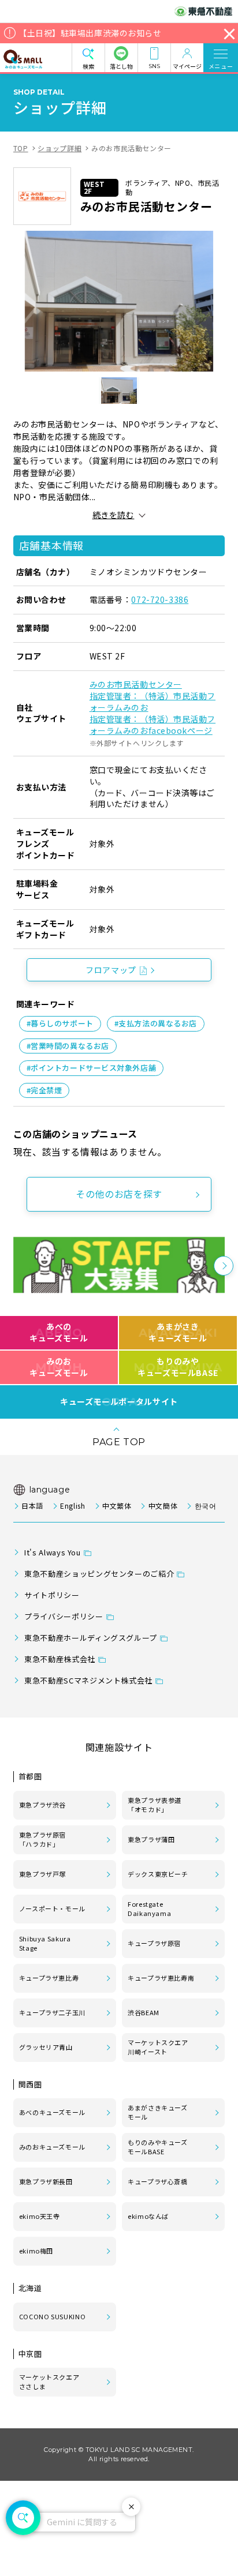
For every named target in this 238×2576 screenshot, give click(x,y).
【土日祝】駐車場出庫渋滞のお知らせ (90, 33)
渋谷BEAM (144, 2012)
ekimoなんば (148, 2216)
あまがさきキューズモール (178, 1332)
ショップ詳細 (59, 148)
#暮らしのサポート (60, 1023)
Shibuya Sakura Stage (45, 1943)
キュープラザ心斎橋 (158, 2181)
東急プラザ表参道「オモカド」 (155, 1805)
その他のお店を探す (119, 1194)
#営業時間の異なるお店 (68, 1046)
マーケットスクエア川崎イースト (158, 2047)
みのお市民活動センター (136, 684)
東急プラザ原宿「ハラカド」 (42, 1839)
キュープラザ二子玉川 (52, 2012)
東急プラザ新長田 (46, 2181)
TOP (21, 148)
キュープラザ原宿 (154, 1943)
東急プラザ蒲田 (151, 1839)
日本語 (32, 1506)
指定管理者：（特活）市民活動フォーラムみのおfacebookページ (153, 725)
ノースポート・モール (52, 1908)
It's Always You (53, 1552)
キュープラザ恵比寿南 (161, 1978)
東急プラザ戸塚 (42, 1874)
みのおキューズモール (59, 1367)
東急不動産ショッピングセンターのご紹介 (99, 1574)
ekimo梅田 (36, 2251)
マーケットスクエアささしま (49, 2382)
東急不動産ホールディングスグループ (91, 1638)
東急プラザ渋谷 (42, 1805)
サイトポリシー (52, 1595)
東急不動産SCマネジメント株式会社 (88, 1680)
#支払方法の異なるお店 (156, 1023)
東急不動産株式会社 (60, 1659)
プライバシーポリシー (64, 1616)
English (72, 1506)
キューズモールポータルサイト (119, 1402)
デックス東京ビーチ (158, 1874)
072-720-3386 (160, 599)
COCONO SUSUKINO (53, 2316)
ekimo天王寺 (40, 2216)
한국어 (205, 1506)
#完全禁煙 (44, 1090)
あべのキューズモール (59, 1332)
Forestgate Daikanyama (149, 1908)
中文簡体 (163, 1506)
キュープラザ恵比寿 (49, 1978)
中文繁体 (117, 1506)
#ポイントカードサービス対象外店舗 (92, 1068)
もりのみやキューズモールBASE (178, 1367)
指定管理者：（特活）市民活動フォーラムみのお (153, 702)
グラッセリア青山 (46, 2047)
